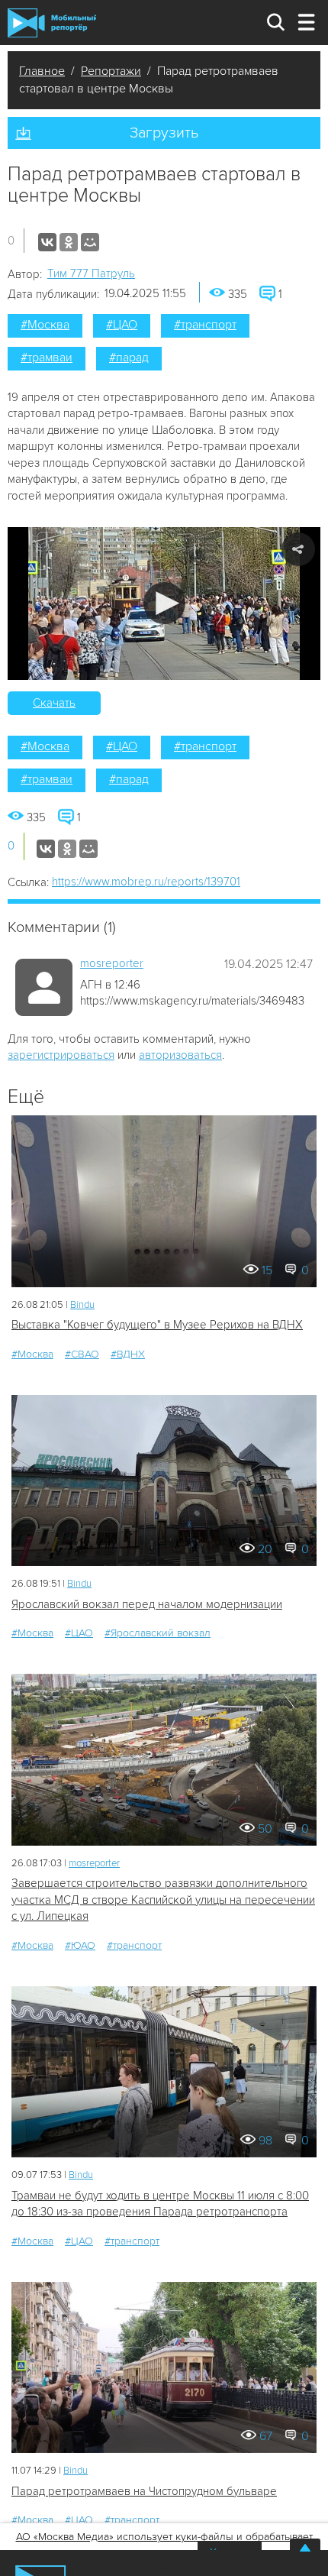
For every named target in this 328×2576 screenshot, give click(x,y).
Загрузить (164, 133)
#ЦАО (122, 325)
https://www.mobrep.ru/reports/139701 (146, 882)
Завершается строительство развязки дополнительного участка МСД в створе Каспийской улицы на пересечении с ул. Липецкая (163, 1900)
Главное (42, 71)
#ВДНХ (128, 1354)
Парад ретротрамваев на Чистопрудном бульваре (144, 2491)
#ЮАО (80, 1945)
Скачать (54, 703)
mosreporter (112, 963)
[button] (164, 603)
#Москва (45, 325)
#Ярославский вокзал (158, 1633)
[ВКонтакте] (47, 242)
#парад (129, 358)
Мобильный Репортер (52, 23)
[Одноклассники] (69, 242)
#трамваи (47, 358)
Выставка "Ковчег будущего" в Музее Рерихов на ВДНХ (157, 1325)
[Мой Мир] (90, 242)
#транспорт (205, 325)
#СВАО (82, 1354)
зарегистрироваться (61, 1055)
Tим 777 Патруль (91, 273)
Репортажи (111, 71)
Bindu (82, 1305)
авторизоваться (180, 1055)
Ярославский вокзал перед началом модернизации (147, 1604)
